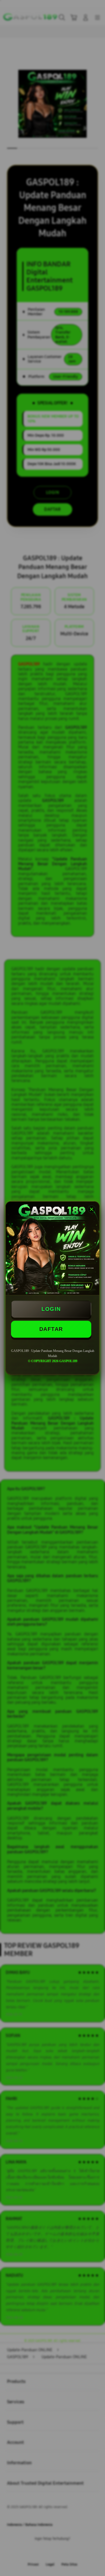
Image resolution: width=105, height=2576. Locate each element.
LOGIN (51, 1309)
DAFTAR (51, 1329)
